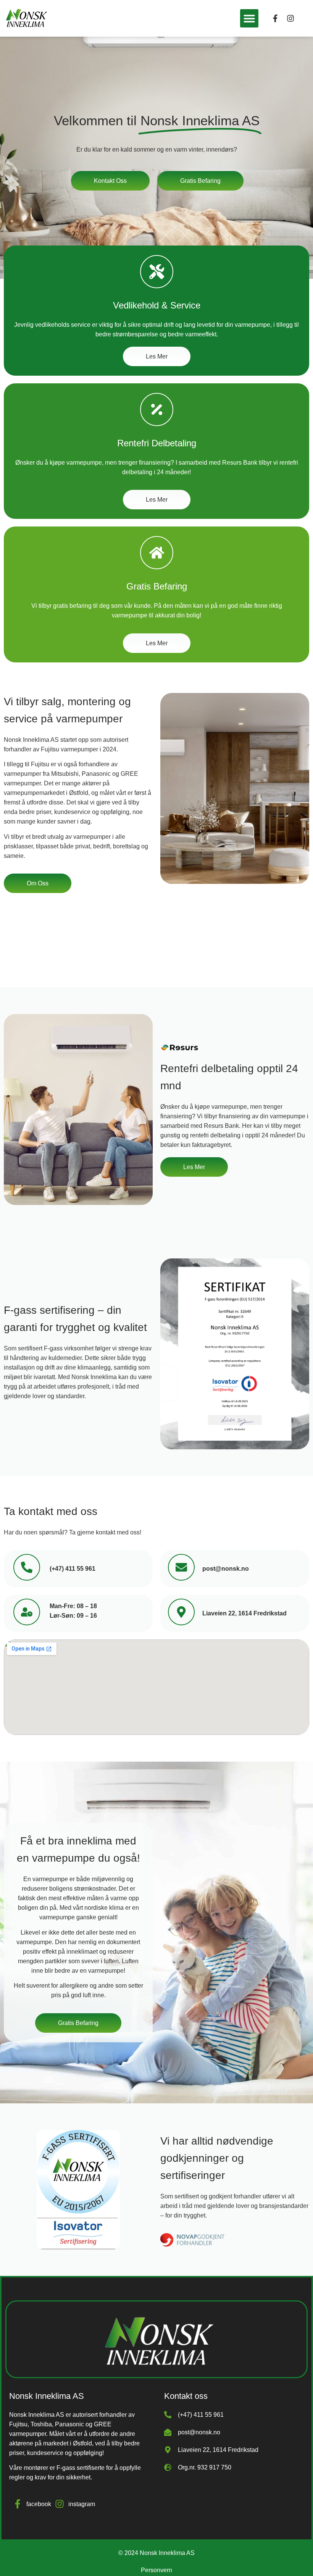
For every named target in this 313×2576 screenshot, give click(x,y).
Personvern (156, 2570)
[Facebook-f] (275, 18)
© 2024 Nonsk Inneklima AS (156, 2553)
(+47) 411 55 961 (73, 1569)
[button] (249, 18)
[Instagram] (290, 18)
